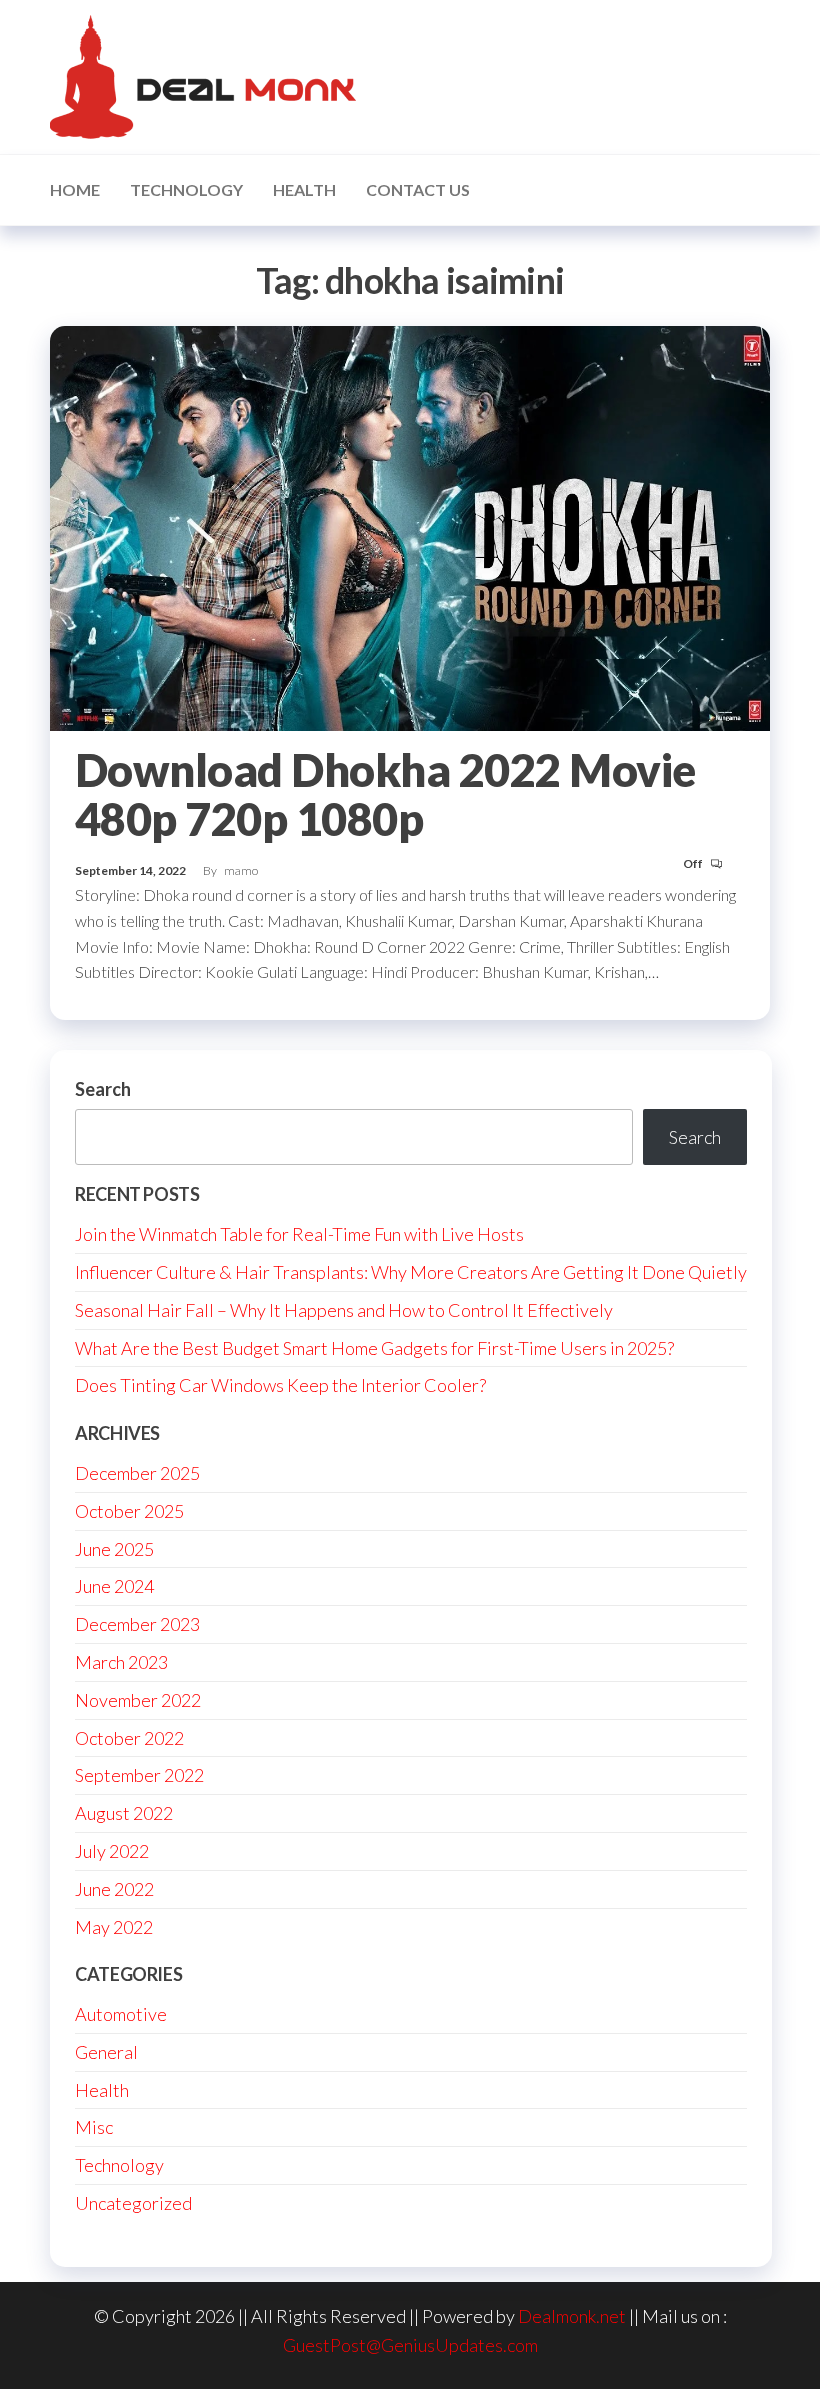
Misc (94, 2127)
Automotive (121, 2014)
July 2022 (112, 1851)
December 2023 (137, 1624)
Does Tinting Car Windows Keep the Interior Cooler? (280, 1385)
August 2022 (124, 1813)
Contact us (418, 189)
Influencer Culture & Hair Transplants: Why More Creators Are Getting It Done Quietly (411, 1272)
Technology (186, 189)
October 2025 (129, 1511)
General (106, 2052)
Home (75, 189)
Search (103, 1089)
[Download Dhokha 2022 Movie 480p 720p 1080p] (410, 526)
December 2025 (137, 1473)
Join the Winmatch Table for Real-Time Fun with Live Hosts (299, 1234)
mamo (241, 870)
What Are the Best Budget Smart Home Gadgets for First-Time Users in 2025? (374, 1348)
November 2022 (138, 1700)
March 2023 (121, 1662)
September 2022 (139, 1775)
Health (304, 189)
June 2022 (114, 1889)
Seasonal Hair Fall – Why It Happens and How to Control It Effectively (344, 1310)
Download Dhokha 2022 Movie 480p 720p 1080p (385, 794)
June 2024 (114, 1586)
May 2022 (114, 1927)
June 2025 (114, 1549)
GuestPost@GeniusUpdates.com (410, 2345)
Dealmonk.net (572, 2316)
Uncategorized (133, 2203)
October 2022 (129, 1738)
